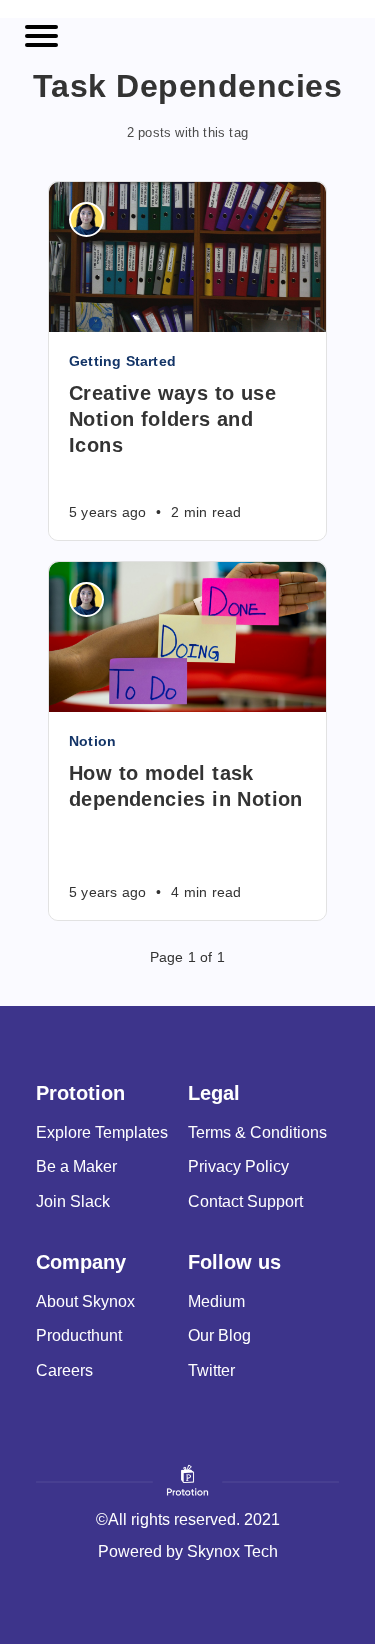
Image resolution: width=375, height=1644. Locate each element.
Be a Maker (76, 1166)
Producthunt (79, 1335)
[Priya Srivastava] (86, 219)
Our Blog (219, 1335)
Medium (216, 1301)
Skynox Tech (232, 1551)
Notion (92, 741)
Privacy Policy (238, 1166)
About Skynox (85, 1301)
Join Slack (73, 1201)
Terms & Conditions (257, 1132)
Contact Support (245, 1201)
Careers (64, 1370)
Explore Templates (102, 1132)
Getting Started (122, 361)
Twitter (211, 1370)
